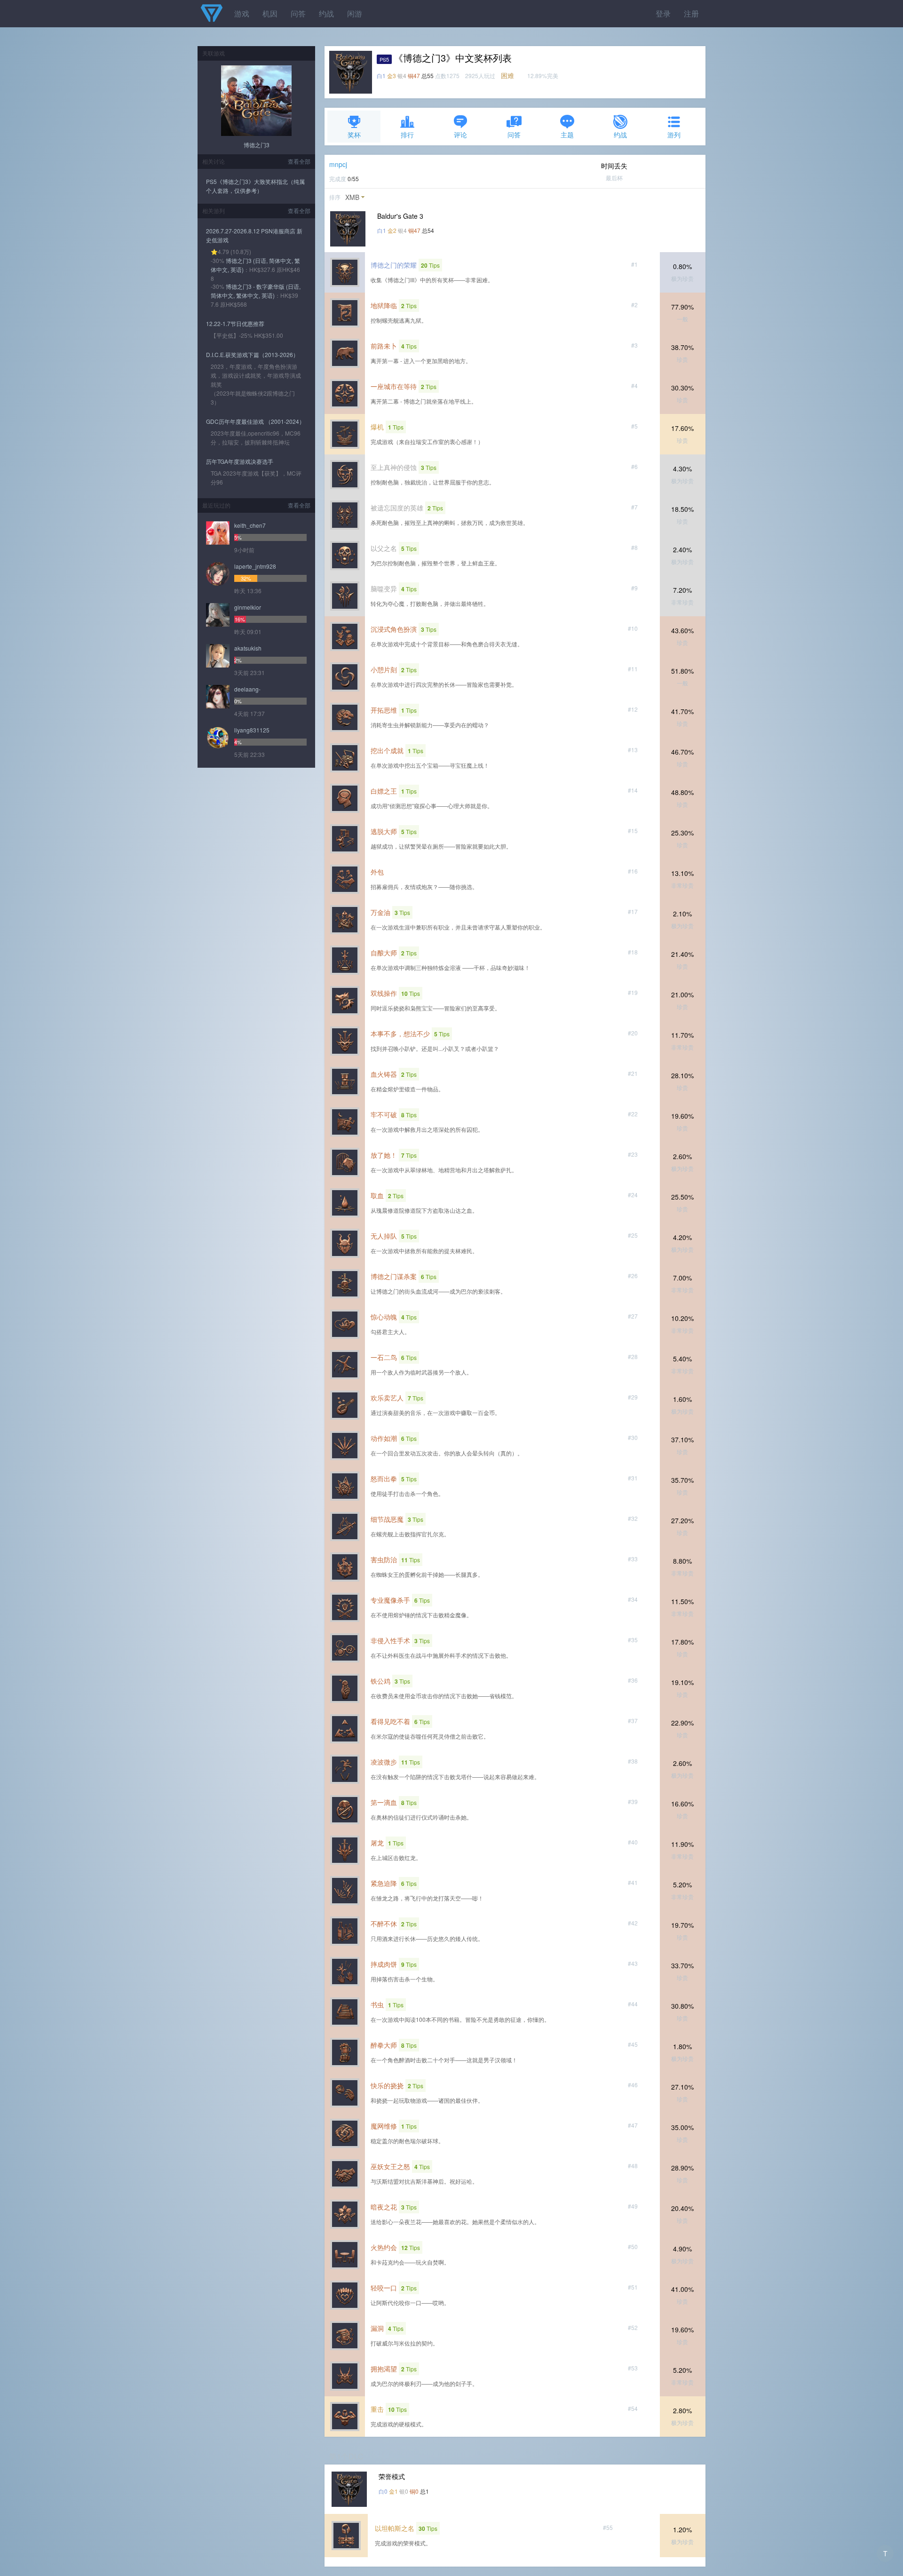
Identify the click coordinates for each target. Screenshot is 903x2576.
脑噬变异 (384, 588)
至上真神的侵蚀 (394, 467)
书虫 (377, 2004)
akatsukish (248, 648)
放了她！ (384, 1155)
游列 (674, 135)
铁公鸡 (380, 1681)
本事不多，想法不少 (400, 1034)
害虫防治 (384, 1559)
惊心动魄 (384, 1317)
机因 (270, 13)
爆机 (377, 427)
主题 (567, 135)
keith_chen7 (250, 525)
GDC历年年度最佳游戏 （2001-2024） (255, 421)
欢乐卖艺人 (387, 1398)
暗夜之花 (384, 2207)
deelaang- (247, 689)
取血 (377, 1195)
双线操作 (384, 993)
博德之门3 (257, 145)
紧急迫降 (384, 1883)
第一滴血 (384, 1802)
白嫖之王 (384, 791)
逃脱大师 (384, 831)
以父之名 (384, 548)
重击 (377, 2409)
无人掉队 (384, 1236)
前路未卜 (384, 346)
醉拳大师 (384, 2045)
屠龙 (377, 1843)
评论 (460, 135)
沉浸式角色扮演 (394, 629)
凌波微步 (384, 1762)
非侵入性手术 (390, 1640)
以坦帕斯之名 (395, 2528)
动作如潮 (384, 1438)
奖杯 (354, 135)
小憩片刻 (384, 669)
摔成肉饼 (384, 1964)
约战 (326, 13)
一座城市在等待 (394, 386)
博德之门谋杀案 (394, 1276)
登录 (663, 13)
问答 (298, 13)
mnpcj (338, 164)
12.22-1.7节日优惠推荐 (235, 323)
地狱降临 (384, 305)
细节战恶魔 (387, 1519)
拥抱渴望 (384, 2369)
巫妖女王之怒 (390, 2166)
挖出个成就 (387, 750)
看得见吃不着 (390, 1721)
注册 (691, 13)
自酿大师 (384, 953)
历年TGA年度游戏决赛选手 (240, 461)
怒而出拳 (384, 1479)
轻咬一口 (384, 2288)
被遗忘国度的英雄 (397, 508)
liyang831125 (252, 730)
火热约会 (384, 2247)
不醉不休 (384, 1924)
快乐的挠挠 (387, 2085)
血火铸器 (384, 1074)
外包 (377, 872)
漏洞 (377, 2328)
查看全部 (299, 161)
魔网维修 (384, 2126)
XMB (352, 197)
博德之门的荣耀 (394, 265)
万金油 (380, 912)
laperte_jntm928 (255, 566)
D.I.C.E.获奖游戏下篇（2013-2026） (252, 354)
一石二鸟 (384, 1357)
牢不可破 (384, 1114)
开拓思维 (384, 710)
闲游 (355, 13)
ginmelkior (248, 607)
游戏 (242, 13)
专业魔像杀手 (390, 1600)
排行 (407, 135)
